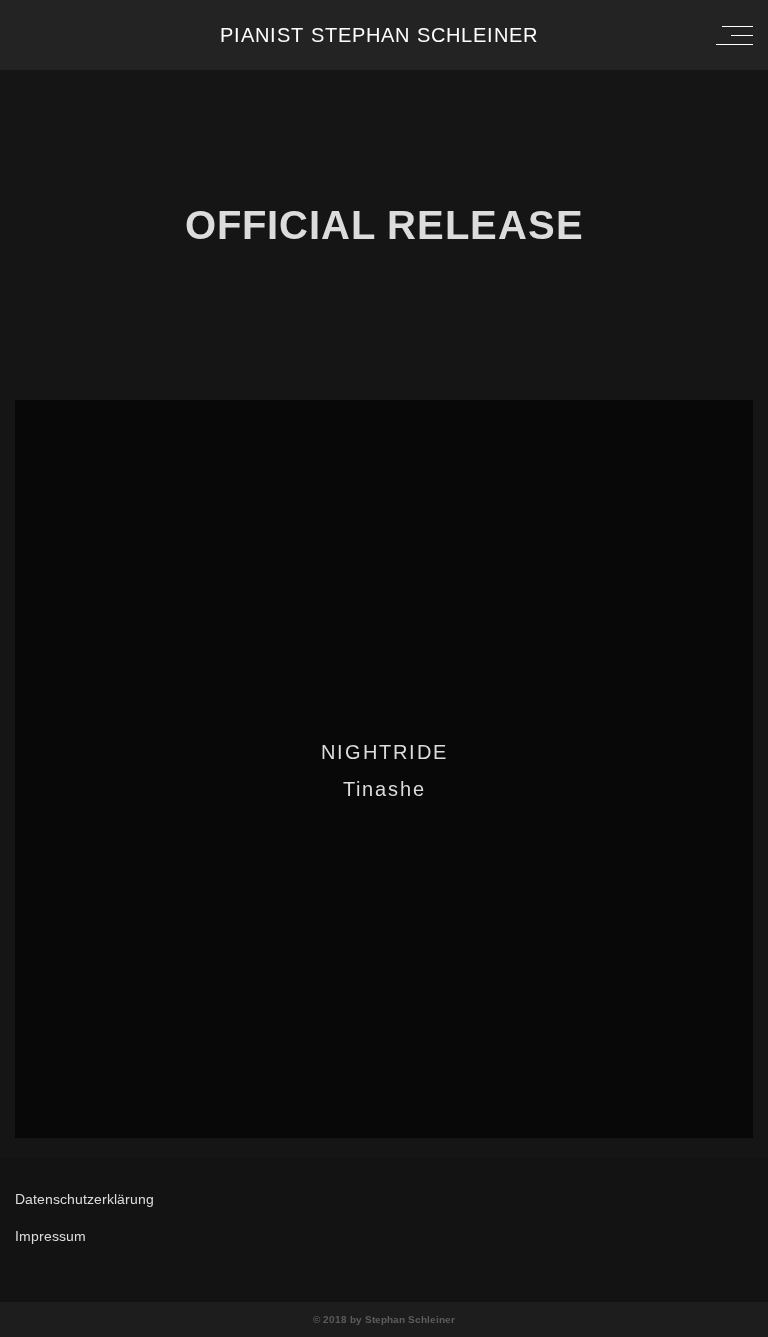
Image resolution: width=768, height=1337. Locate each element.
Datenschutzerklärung (84, 1199)
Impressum (50, 1236)
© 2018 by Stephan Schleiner (384, 1319)
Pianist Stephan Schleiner (379, 35)
